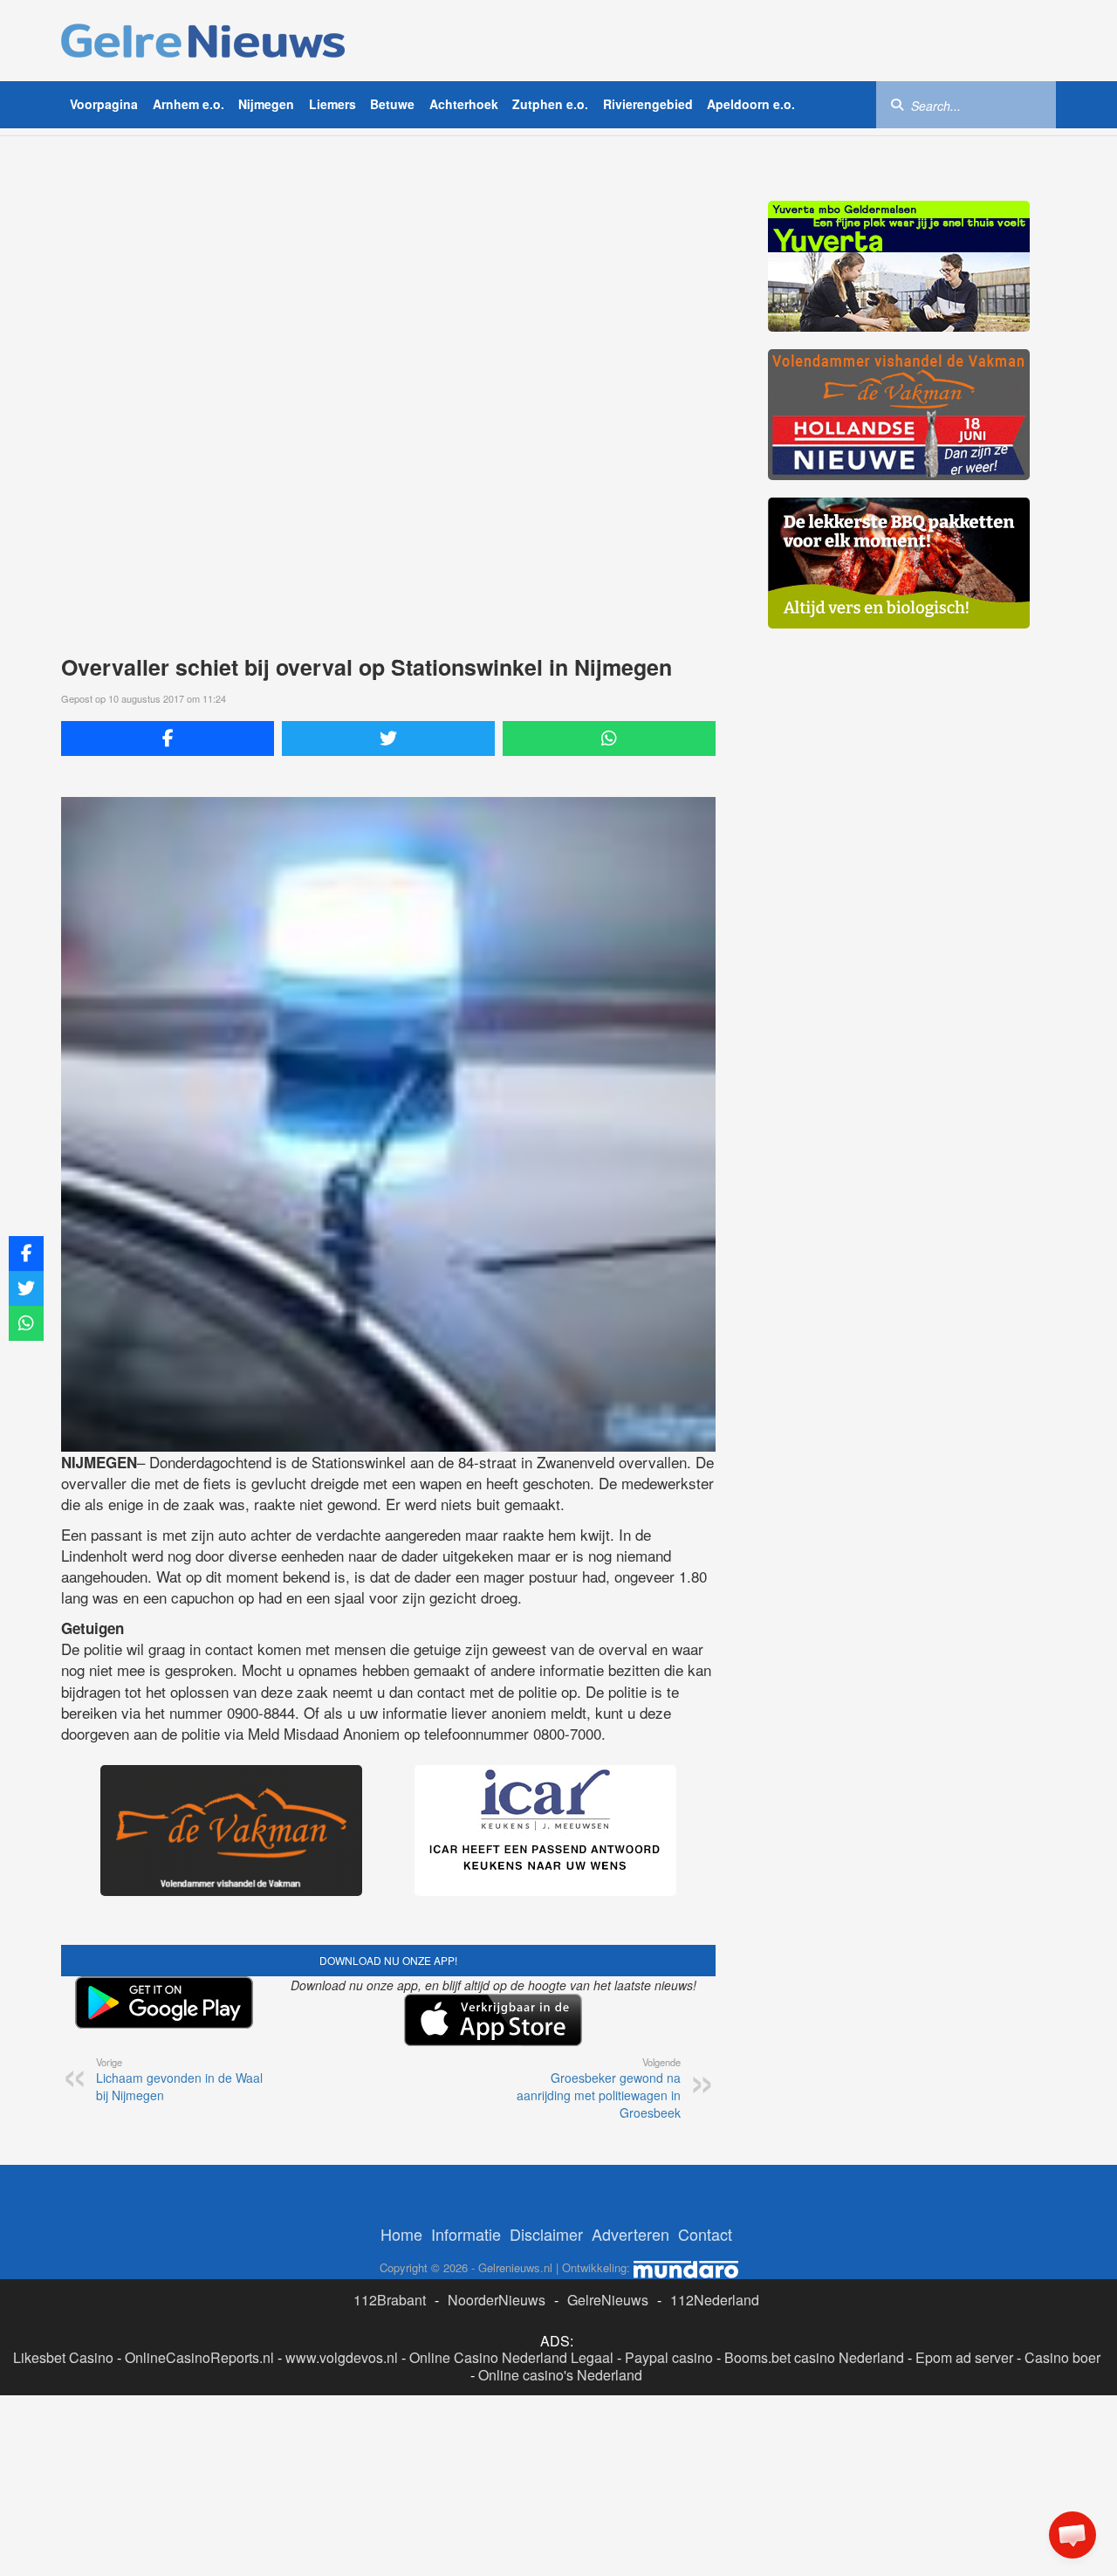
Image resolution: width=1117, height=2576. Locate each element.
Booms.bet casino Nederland (814, 2357)
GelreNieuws (608, 2300)
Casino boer (1062, 2357)
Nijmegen (266, 104)
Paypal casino (669, 2357)
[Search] (897, 104)
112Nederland (715, 2300)
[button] (1072, 2535)
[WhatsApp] (609, 738)
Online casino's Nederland (560, 2375)
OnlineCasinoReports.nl (199, 2357)
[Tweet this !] (388, 738)
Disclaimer (546, 2234)
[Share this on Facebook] (168, 738)
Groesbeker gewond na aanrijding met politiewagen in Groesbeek (599, 2088)
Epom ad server (964, 2357)
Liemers (332, 104)
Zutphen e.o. (550, 104)
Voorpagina (104, 104)
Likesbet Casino (63, 2357)
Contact (705, 2234)
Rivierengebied (648, 104)
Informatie (466, 2234)
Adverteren (630, 2234)
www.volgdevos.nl (342, 2357)
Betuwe (392, 104)
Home (401, 2234)
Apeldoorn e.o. (751, 104)
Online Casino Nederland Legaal (511, 2357)
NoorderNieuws (497, 2300)
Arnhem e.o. (188, 104)
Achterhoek (464, 104)
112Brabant (390, 2300)
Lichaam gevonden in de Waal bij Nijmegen (179, 2079)
